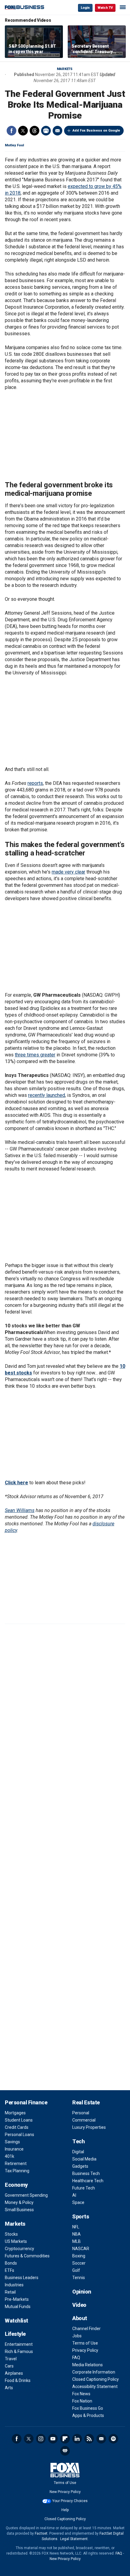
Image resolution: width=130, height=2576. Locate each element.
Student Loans (19, 2120)
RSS (89, 2439)
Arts (9, 2388)
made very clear (68, 872)
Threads (34, 131)
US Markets (16, 2241)
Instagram (41, 2439)
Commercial (84, 2120)
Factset (41, 2533)
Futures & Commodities (27, 2256)
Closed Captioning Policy (96, 2379)
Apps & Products (88, 2415)
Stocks (11, 2234)
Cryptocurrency (19, 2249)
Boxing (79, 2256)
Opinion (82, 2292)
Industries (14, 2285)
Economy (16, 2185)
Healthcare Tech (88, 2181)
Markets (65, 69)
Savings (12, 2142)
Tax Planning (17, 2171)
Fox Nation (82, 2401)
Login (85, 8)
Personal (81, 2113)
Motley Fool (14, 145)
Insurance (14, 2149)
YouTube (53, 2439)
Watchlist (16, 2321)
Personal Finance (26, 2102)
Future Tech (84, 2188)
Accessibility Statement (95, 2387)
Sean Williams (20, 1510)
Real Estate (86, 2102)
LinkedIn (77, 2439)
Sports (81, 2216)
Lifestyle (15, 2334)
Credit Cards (17, 2127)
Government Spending (26, 2195)
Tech (78, 2141)
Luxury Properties (89, 2127)
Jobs (77, 2336)
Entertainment (19, 2344)
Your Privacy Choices (70, 2501)
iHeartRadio (65, 2451)
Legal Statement (74, 2539)
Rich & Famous (19, 2352)
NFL (76, 2227)
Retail (10, 2292)
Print (46, 131)
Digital (78, 2152)
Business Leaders (22, 2278)
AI (74, 2195)
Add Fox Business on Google (96, 131)
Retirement (16, 2164)
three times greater (35, 1055)
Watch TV (105, 8)
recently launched (47, 1095)
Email (57, 131)
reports (35, 783)
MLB (76, 2241)
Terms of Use (85, 2343)
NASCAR (81, 2249)
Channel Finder (86, 2329)
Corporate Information (94, 2372)
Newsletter (101, 2439)
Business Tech (86, 2173)
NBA (76, 2234)
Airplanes (14, 2373)
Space (78, 2202)
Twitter (23, 131)
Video (79, 2305)
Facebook (11, 131)
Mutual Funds (18, 2307)
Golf (76, 2270)
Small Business (19, 2210)
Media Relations (88, 2365)
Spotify (113, 2439)
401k (10, 2156)
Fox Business (24, 7)
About (80, 2318)
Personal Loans (19, 2135)
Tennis (79, 2278)
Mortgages (15, 2113)
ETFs (10, 2270)
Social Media (84, 2159)
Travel (11, 2359)
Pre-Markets (17, 2299)
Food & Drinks (18, 2380)
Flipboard (65, 2439)
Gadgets (80, 2166)
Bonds (11, 2263)
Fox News (81, 2394)
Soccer (79, 2263)
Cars (9, 2366)
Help (65, 2510)
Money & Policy (19, 2202)
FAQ (76, 2358)
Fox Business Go (88, 2408)
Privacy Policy (85, 2350)
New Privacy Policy (65, 2492)
